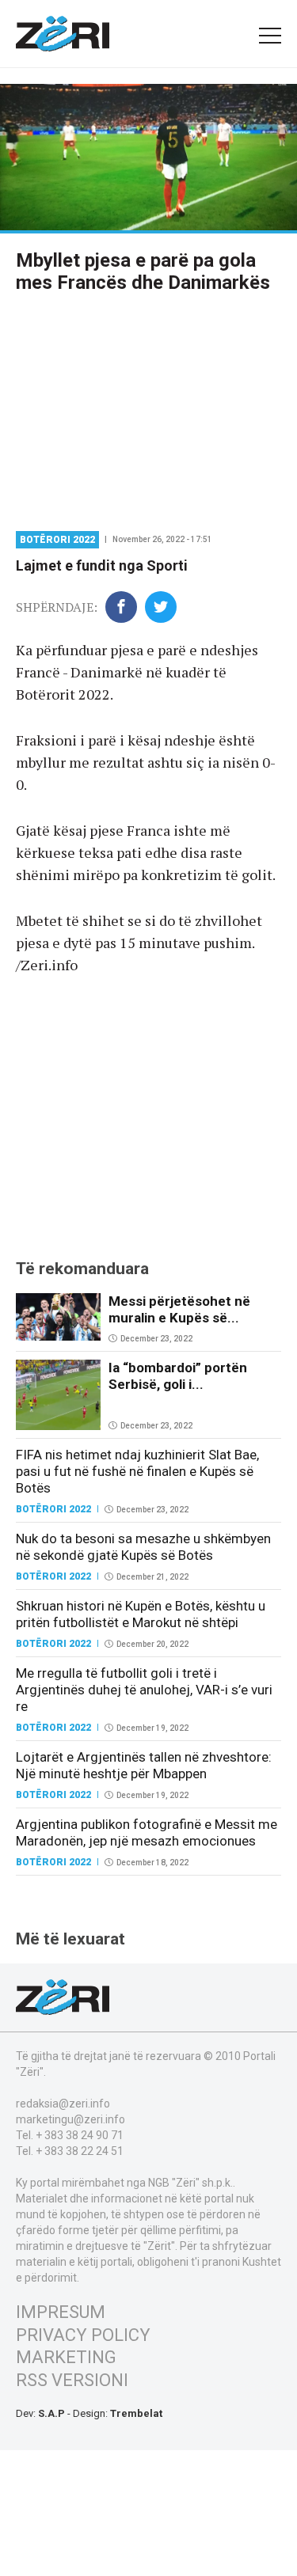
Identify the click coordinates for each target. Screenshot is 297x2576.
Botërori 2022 (57, 540)
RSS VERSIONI (72, 2380)
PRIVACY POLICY (83, 2335)
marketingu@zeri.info (70, 2119)
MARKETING (66, 2357)
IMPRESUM (61, 2312)
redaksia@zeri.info (63, 2104)
